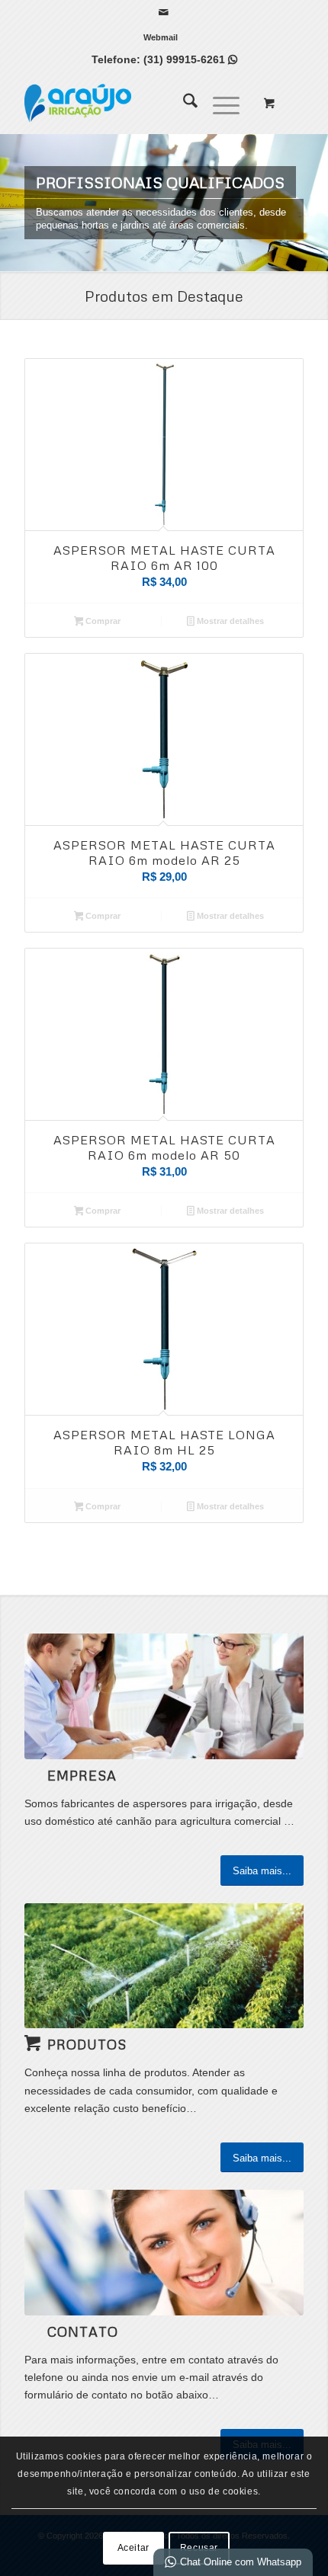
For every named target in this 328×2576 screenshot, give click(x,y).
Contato (83, 2331)
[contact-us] (164, 2252)
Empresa (82, 1775)
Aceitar (133, 2548)
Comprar (102, 621)
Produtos (87, 2044)
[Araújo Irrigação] (136, 103)
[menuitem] (161, 37)
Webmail (161, 37)
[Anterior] (13, 203)
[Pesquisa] (183, 103)
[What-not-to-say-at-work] (164, 1696)
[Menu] (219, 103)
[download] (164, 1966)
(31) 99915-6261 (190, 59)
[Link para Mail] (164, 12)
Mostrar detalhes (229, 621)
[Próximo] (315, 203)
